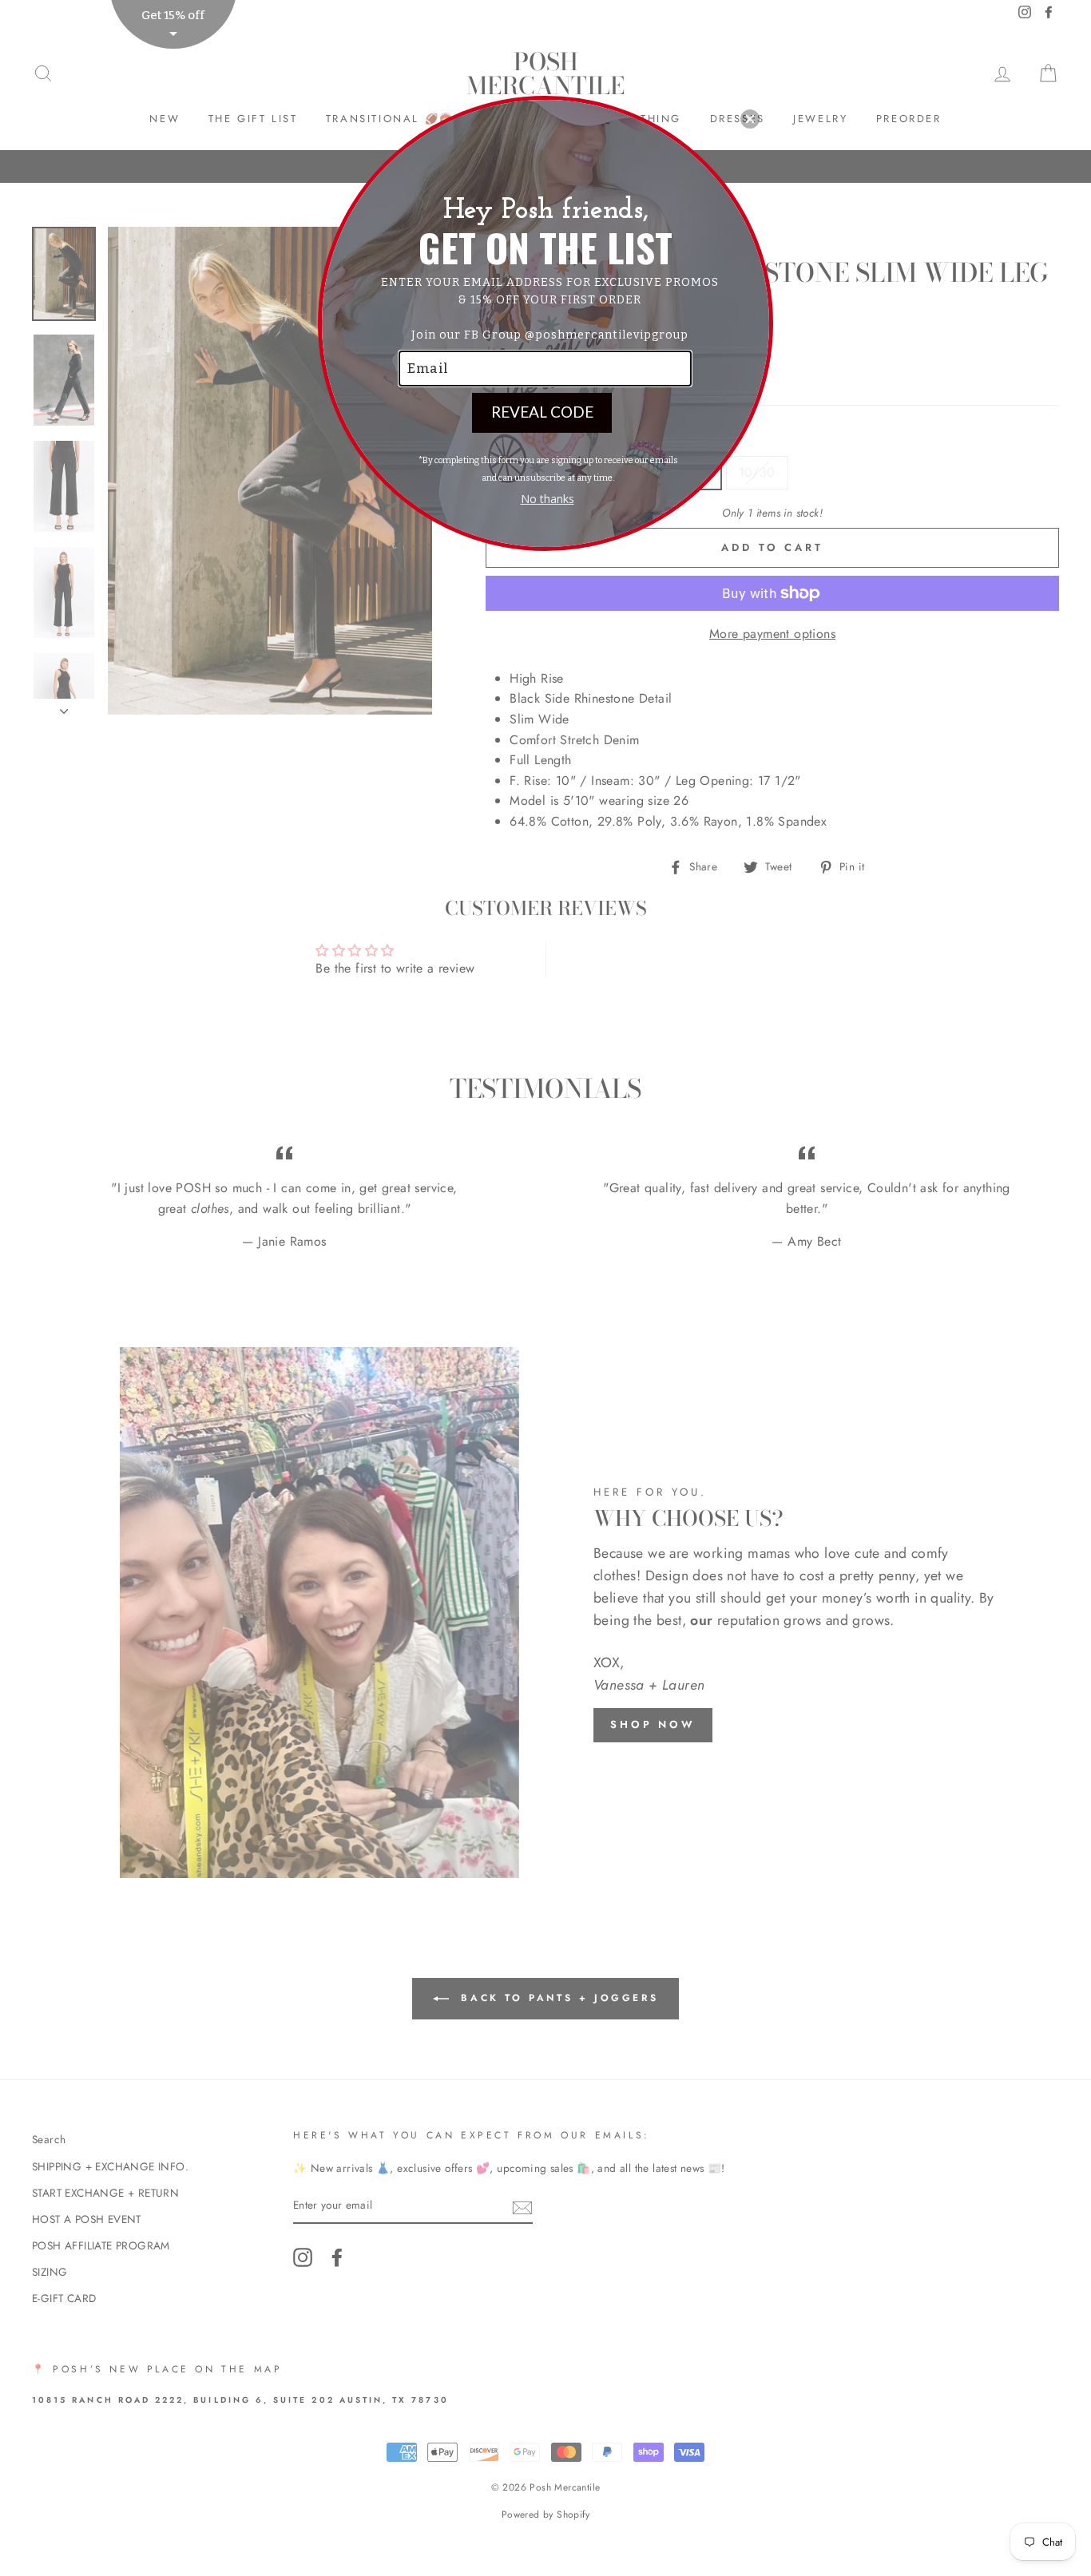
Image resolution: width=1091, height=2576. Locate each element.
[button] (750, 119)
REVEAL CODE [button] (542, 412)
